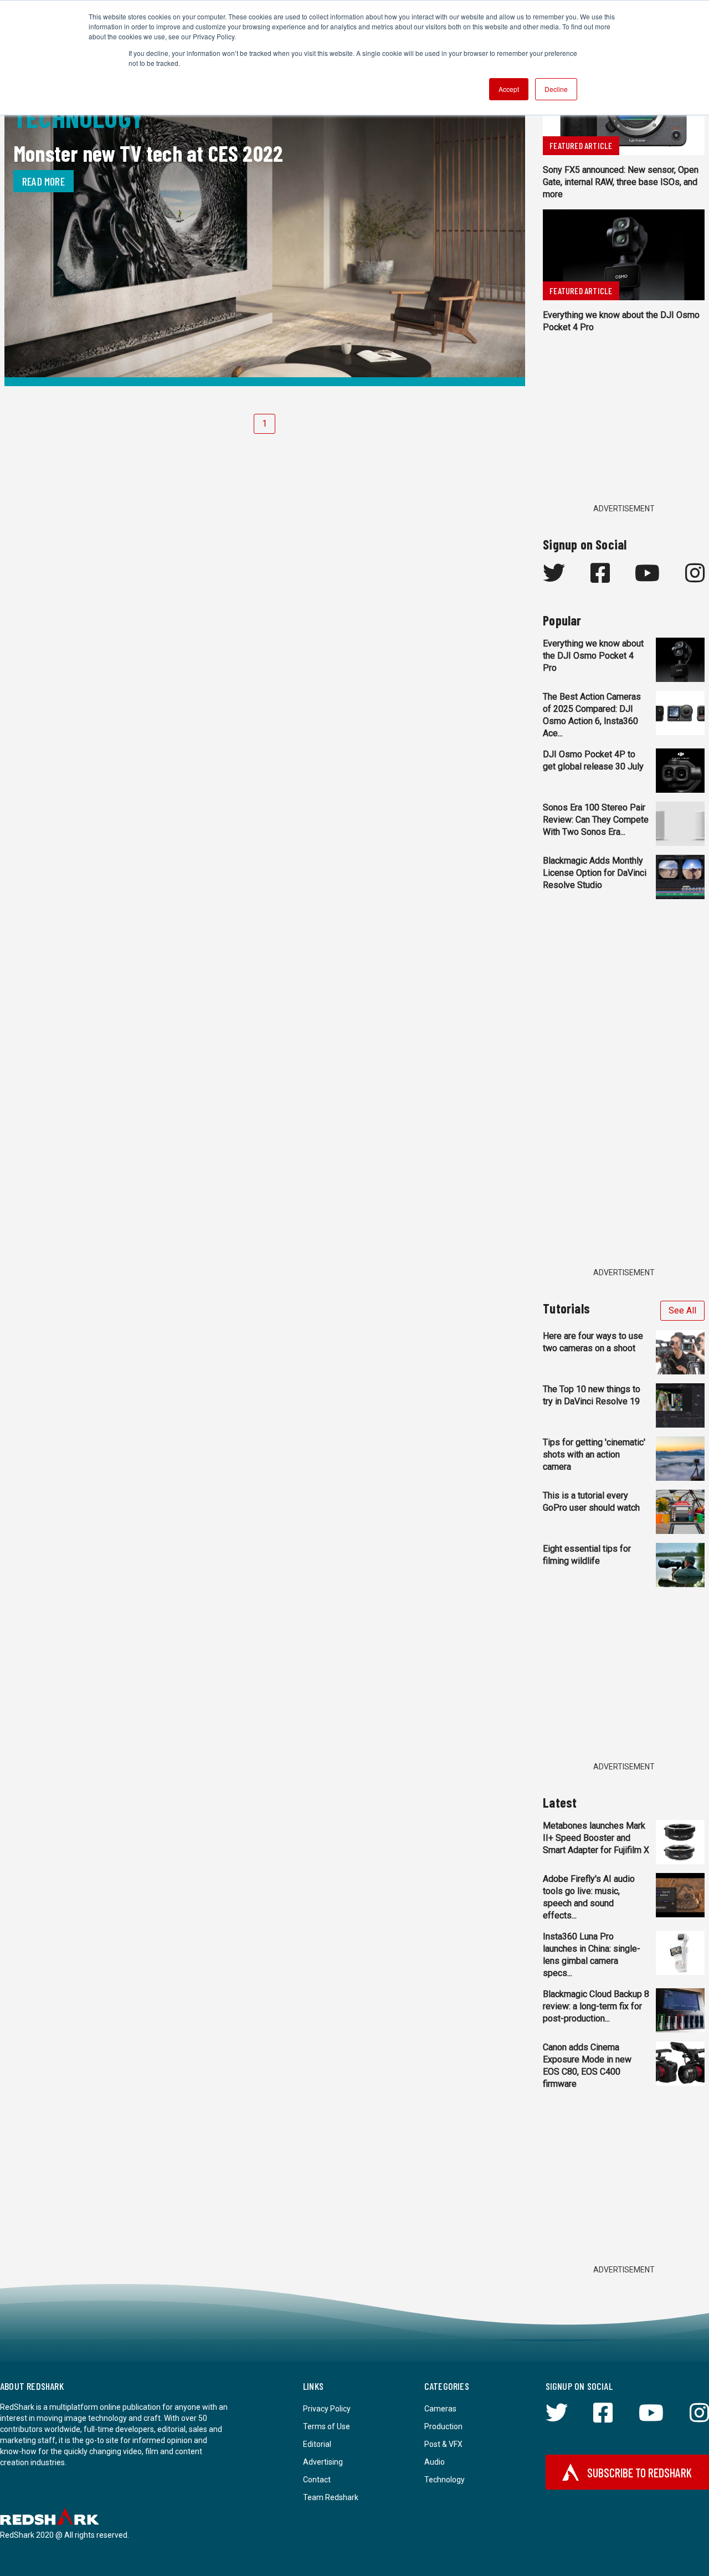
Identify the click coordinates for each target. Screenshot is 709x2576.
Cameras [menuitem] (440, 2409)
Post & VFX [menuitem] (443, 2444)
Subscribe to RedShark (639, 2472)
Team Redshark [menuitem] (331, 2497)
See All (682, 1310)
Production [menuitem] (443, 2426)
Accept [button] (509, 89)
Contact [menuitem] (317, 2480)
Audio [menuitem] (435, 2462)
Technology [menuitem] (445, 2480)
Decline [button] (556, 89)
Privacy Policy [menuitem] (327, 2409)
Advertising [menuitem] (323, 2462)
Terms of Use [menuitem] (327, 2426)
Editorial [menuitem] (317, 2444)
